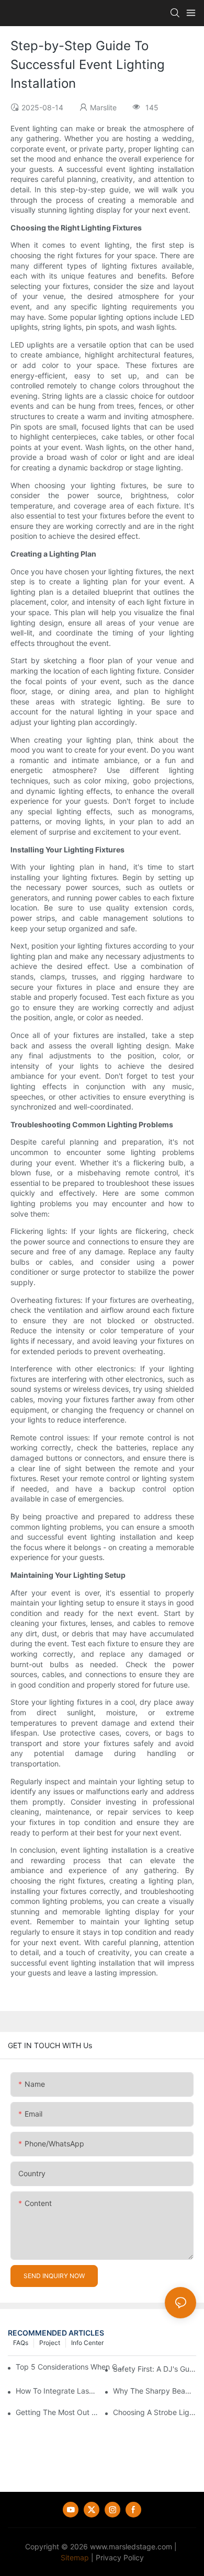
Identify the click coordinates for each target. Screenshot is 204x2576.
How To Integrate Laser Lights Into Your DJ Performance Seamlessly (57, 2391)
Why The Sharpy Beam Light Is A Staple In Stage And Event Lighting (155, 2391)
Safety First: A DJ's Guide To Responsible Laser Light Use (155, 2369)
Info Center (87, 2343)
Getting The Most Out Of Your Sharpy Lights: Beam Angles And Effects (57, 2412)
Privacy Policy (120, 2557)
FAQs (21, 2343)
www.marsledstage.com (131, 2546)
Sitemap (75, 2557)
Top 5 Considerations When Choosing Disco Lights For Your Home (70, 2367)
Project (50, 2343)
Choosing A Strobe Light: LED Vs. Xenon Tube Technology (155, 2412)
